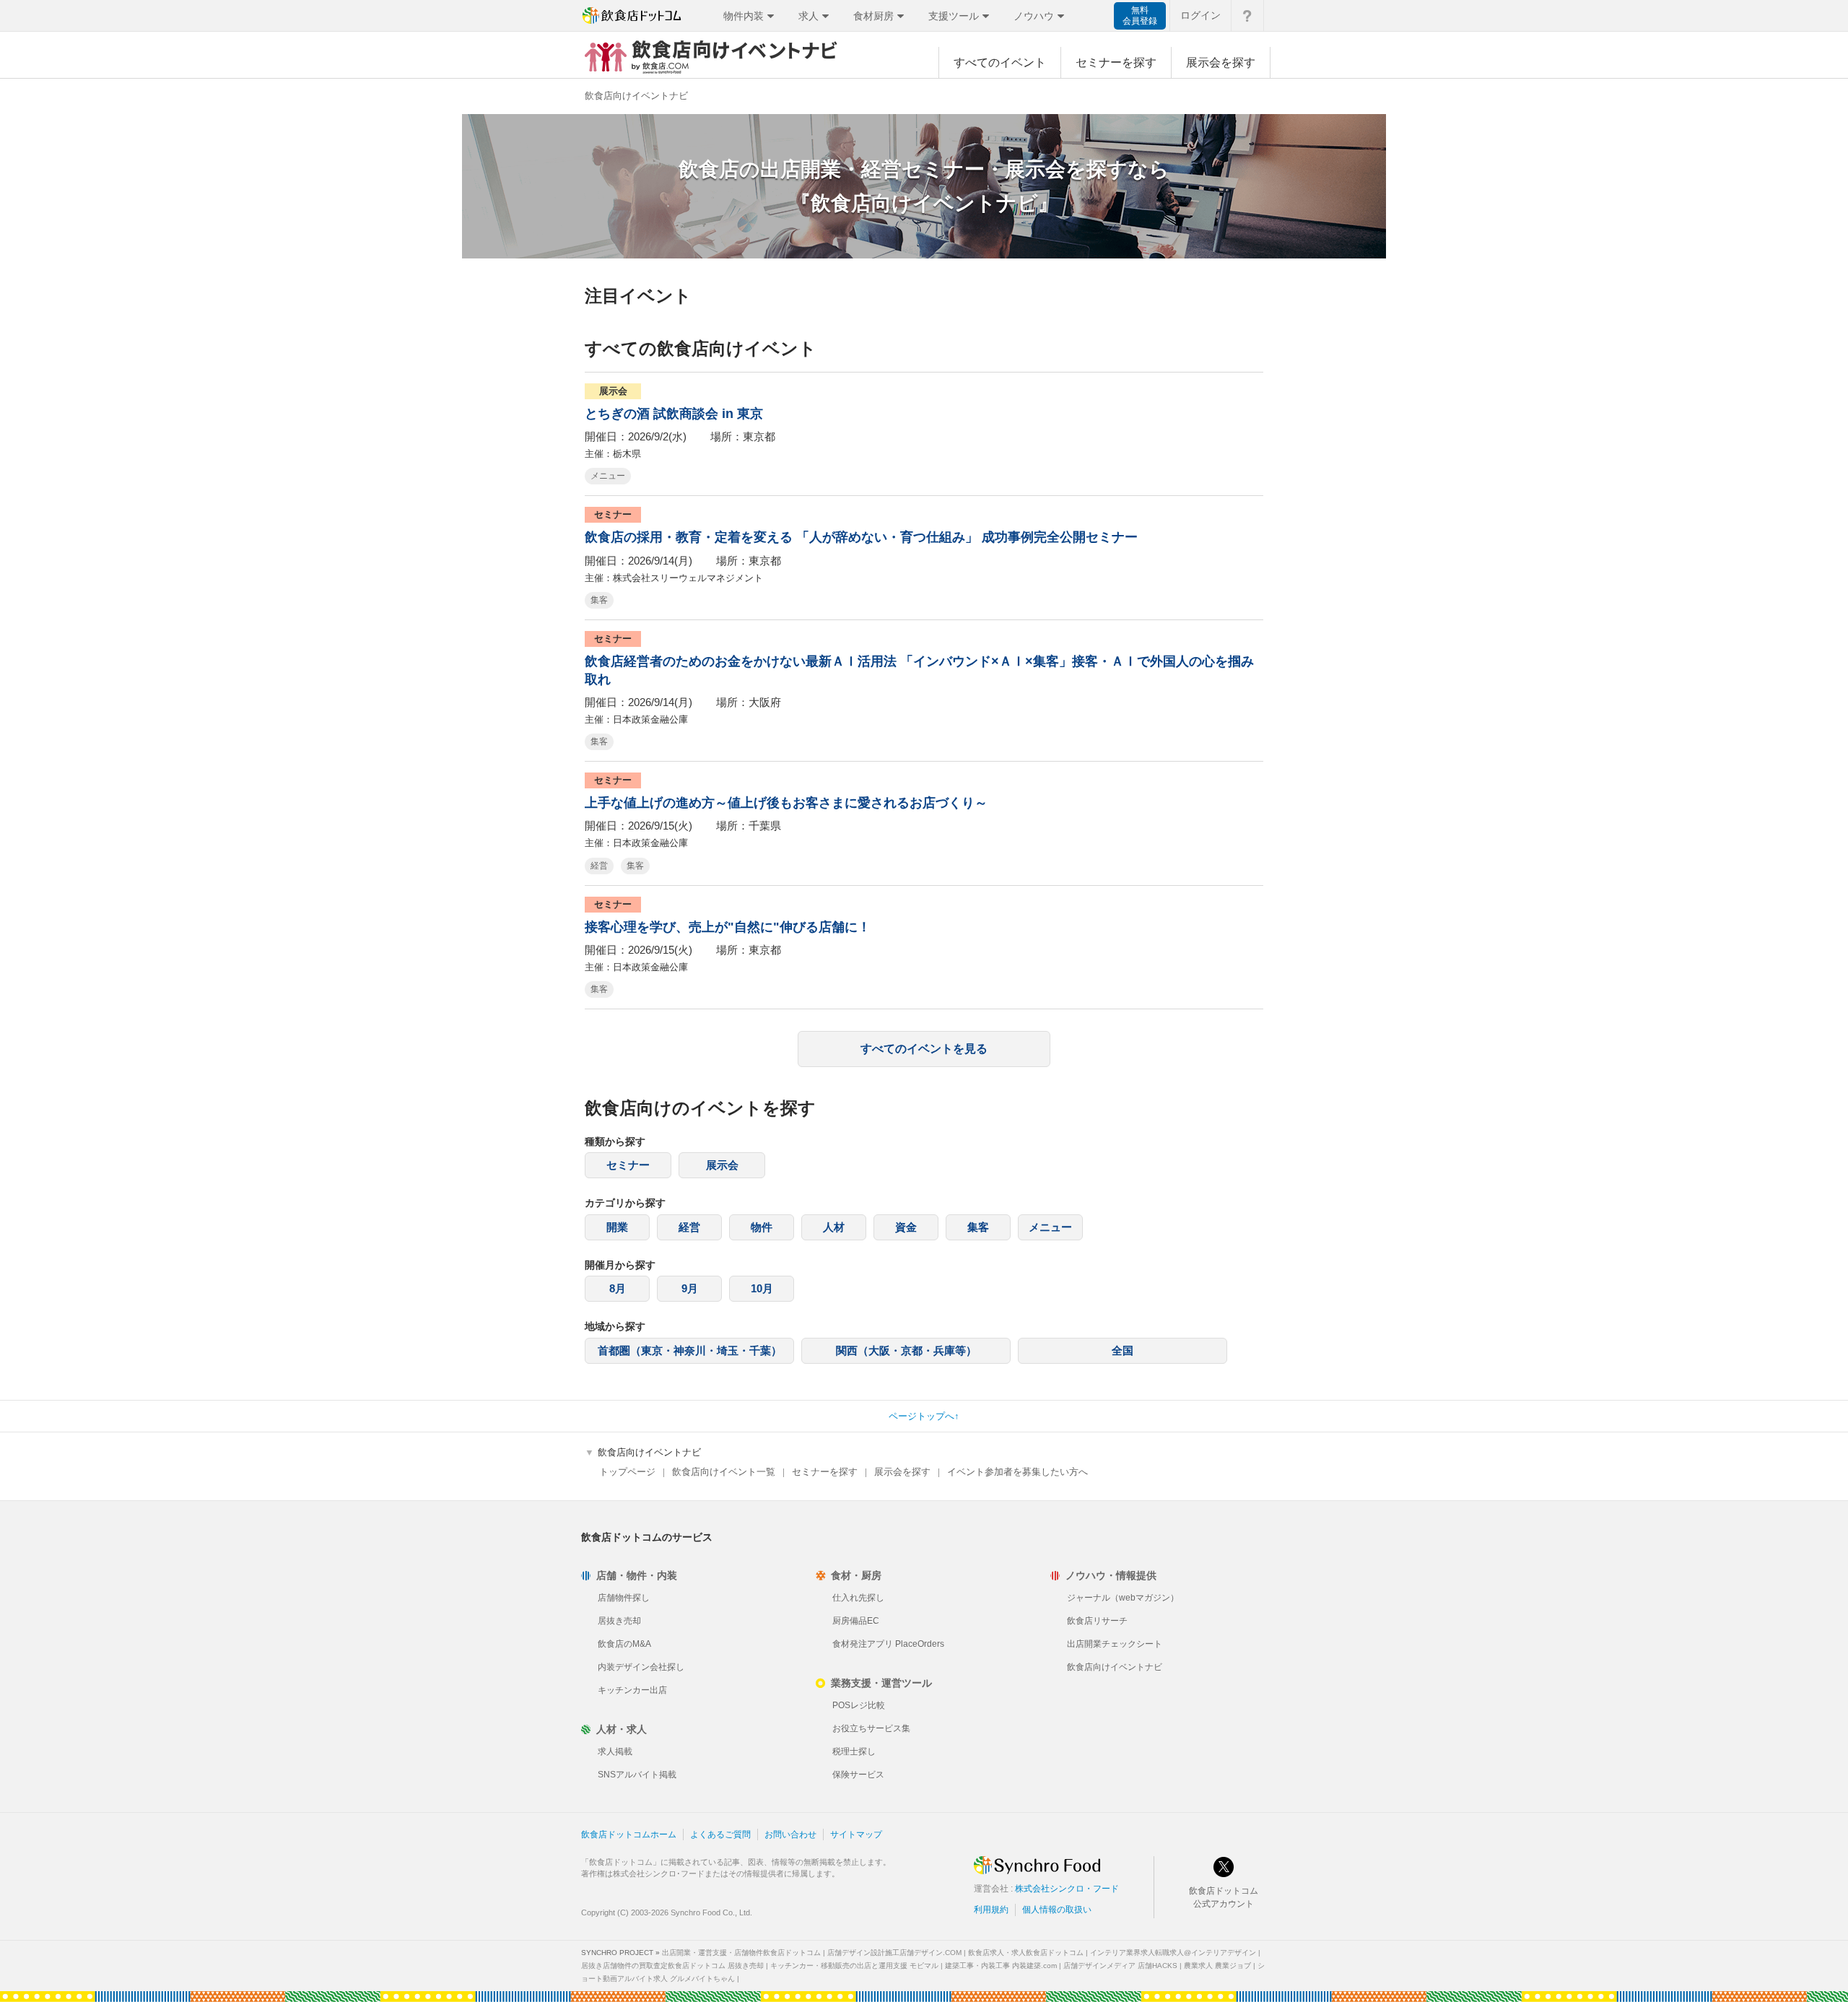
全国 (1123, 1350)
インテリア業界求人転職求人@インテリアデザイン (1173, 1953)
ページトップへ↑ (924, 1416)
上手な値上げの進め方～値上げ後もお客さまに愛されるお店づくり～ (786, 803)
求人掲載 (615, 1751)
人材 (834, 1227)
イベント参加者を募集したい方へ (1017, 1472)
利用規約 (991, 1910)
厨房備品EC (856, 1621)
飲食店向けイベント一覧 (724, 1472)
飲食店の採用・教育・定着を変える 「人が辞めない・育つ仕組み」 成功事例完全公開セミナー (861, 537)
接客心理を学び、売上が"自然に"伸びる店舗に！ (728, 927)
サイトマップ (856, 1835)
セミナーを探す (1116, 62)
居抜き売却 (619, 1621)
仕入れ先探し (858, 1598)
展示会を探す (1221, 62)
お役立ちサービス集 (871, 1728)
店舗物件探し (624, 1598)
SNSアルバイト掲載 (637, 1775)
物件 (762, 1227)
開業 (617, 1227)
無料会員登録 (1140, 16)
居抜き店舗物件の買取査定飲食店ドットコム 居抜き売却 (672, 1966)
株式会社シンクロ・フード (1067, 1889)
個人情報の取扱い (1057, 1910)
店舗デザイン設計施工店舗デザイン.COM (894, 1953)
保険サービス (858, 1775)
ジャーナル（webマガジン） (1123, 1598)
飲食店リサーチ (1097, 1621)
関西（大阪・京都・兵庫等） (906, 1350)
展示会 (722, 1165)
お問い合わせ (790, 1835)
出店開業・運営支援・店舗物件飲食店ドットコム (741, 1953)
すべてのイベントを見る (924, 1049)
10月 (762, 1288)
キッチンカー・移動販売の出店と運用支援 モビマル (854, 1966)
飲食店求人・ (1026, 1953)
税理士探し (854, 1751)
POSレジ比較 (859, 1705)
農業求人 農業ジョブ (1217, 1966)
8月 (618, 1288)
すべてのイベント (1000, 62)
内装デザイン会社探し (641, 1667)
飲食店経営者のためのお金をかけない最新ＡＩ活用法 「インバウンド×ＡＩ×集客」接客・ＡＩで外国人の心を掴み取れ (919, 670)
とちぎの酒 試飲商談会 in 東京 (674, 414)
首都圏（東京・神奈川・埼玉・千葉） (690, 1350)
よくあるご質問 (720, 1835)
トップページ (627, 1472)
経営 (599, 866)
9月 (690, 1288)
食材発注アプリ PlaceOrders (888, 1644)
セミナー (628, 1165)
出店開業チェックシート (1115, 1644)
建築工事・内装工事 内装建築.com (1001, 1966)
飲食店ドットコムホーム (629, 1835)
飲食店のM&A (624, 1644)
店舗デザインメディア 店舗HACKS (1120, 1966)
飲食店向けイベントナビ (1115, 1667)
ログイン (1200, 15)
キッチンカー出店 (632, 1690)
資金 (906, 1227)
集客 (599, 600)
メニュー (608, 476)
